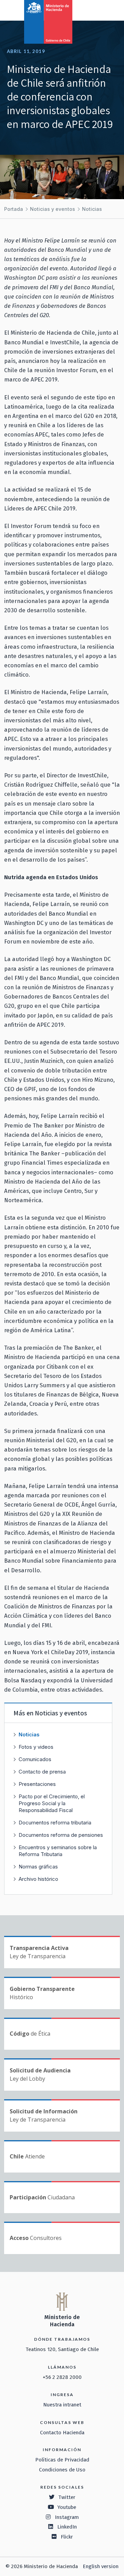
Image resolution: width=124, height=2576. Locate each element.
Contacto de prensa (42, 1772)
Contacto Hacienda (62, 2433)
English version (101, 2566)
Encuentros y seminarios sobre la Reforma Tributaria (58, 1851)
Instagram (67, 2517)
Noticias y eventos (53, 209)
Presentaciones (37, 1784)
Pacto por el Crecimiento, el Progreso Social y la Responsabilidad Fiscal (52, 1803)
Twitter (67, 2497)
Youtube (67, 2507)
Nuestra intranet (62, 2405)
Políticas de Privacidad (62, 2460)
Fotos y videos (36, 1747)
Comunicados (35, 1759)
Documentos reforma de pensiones (61, 1835)
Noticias (92, 209)
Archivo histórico (38, 1879)
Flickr (67, 2537)
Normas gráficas (38, 1867)
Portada (14, 209)
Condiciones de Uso (62, 2470)
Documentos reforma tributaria (55, 1823)
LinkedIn (67, 2527)
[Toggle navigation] (90, 10)
